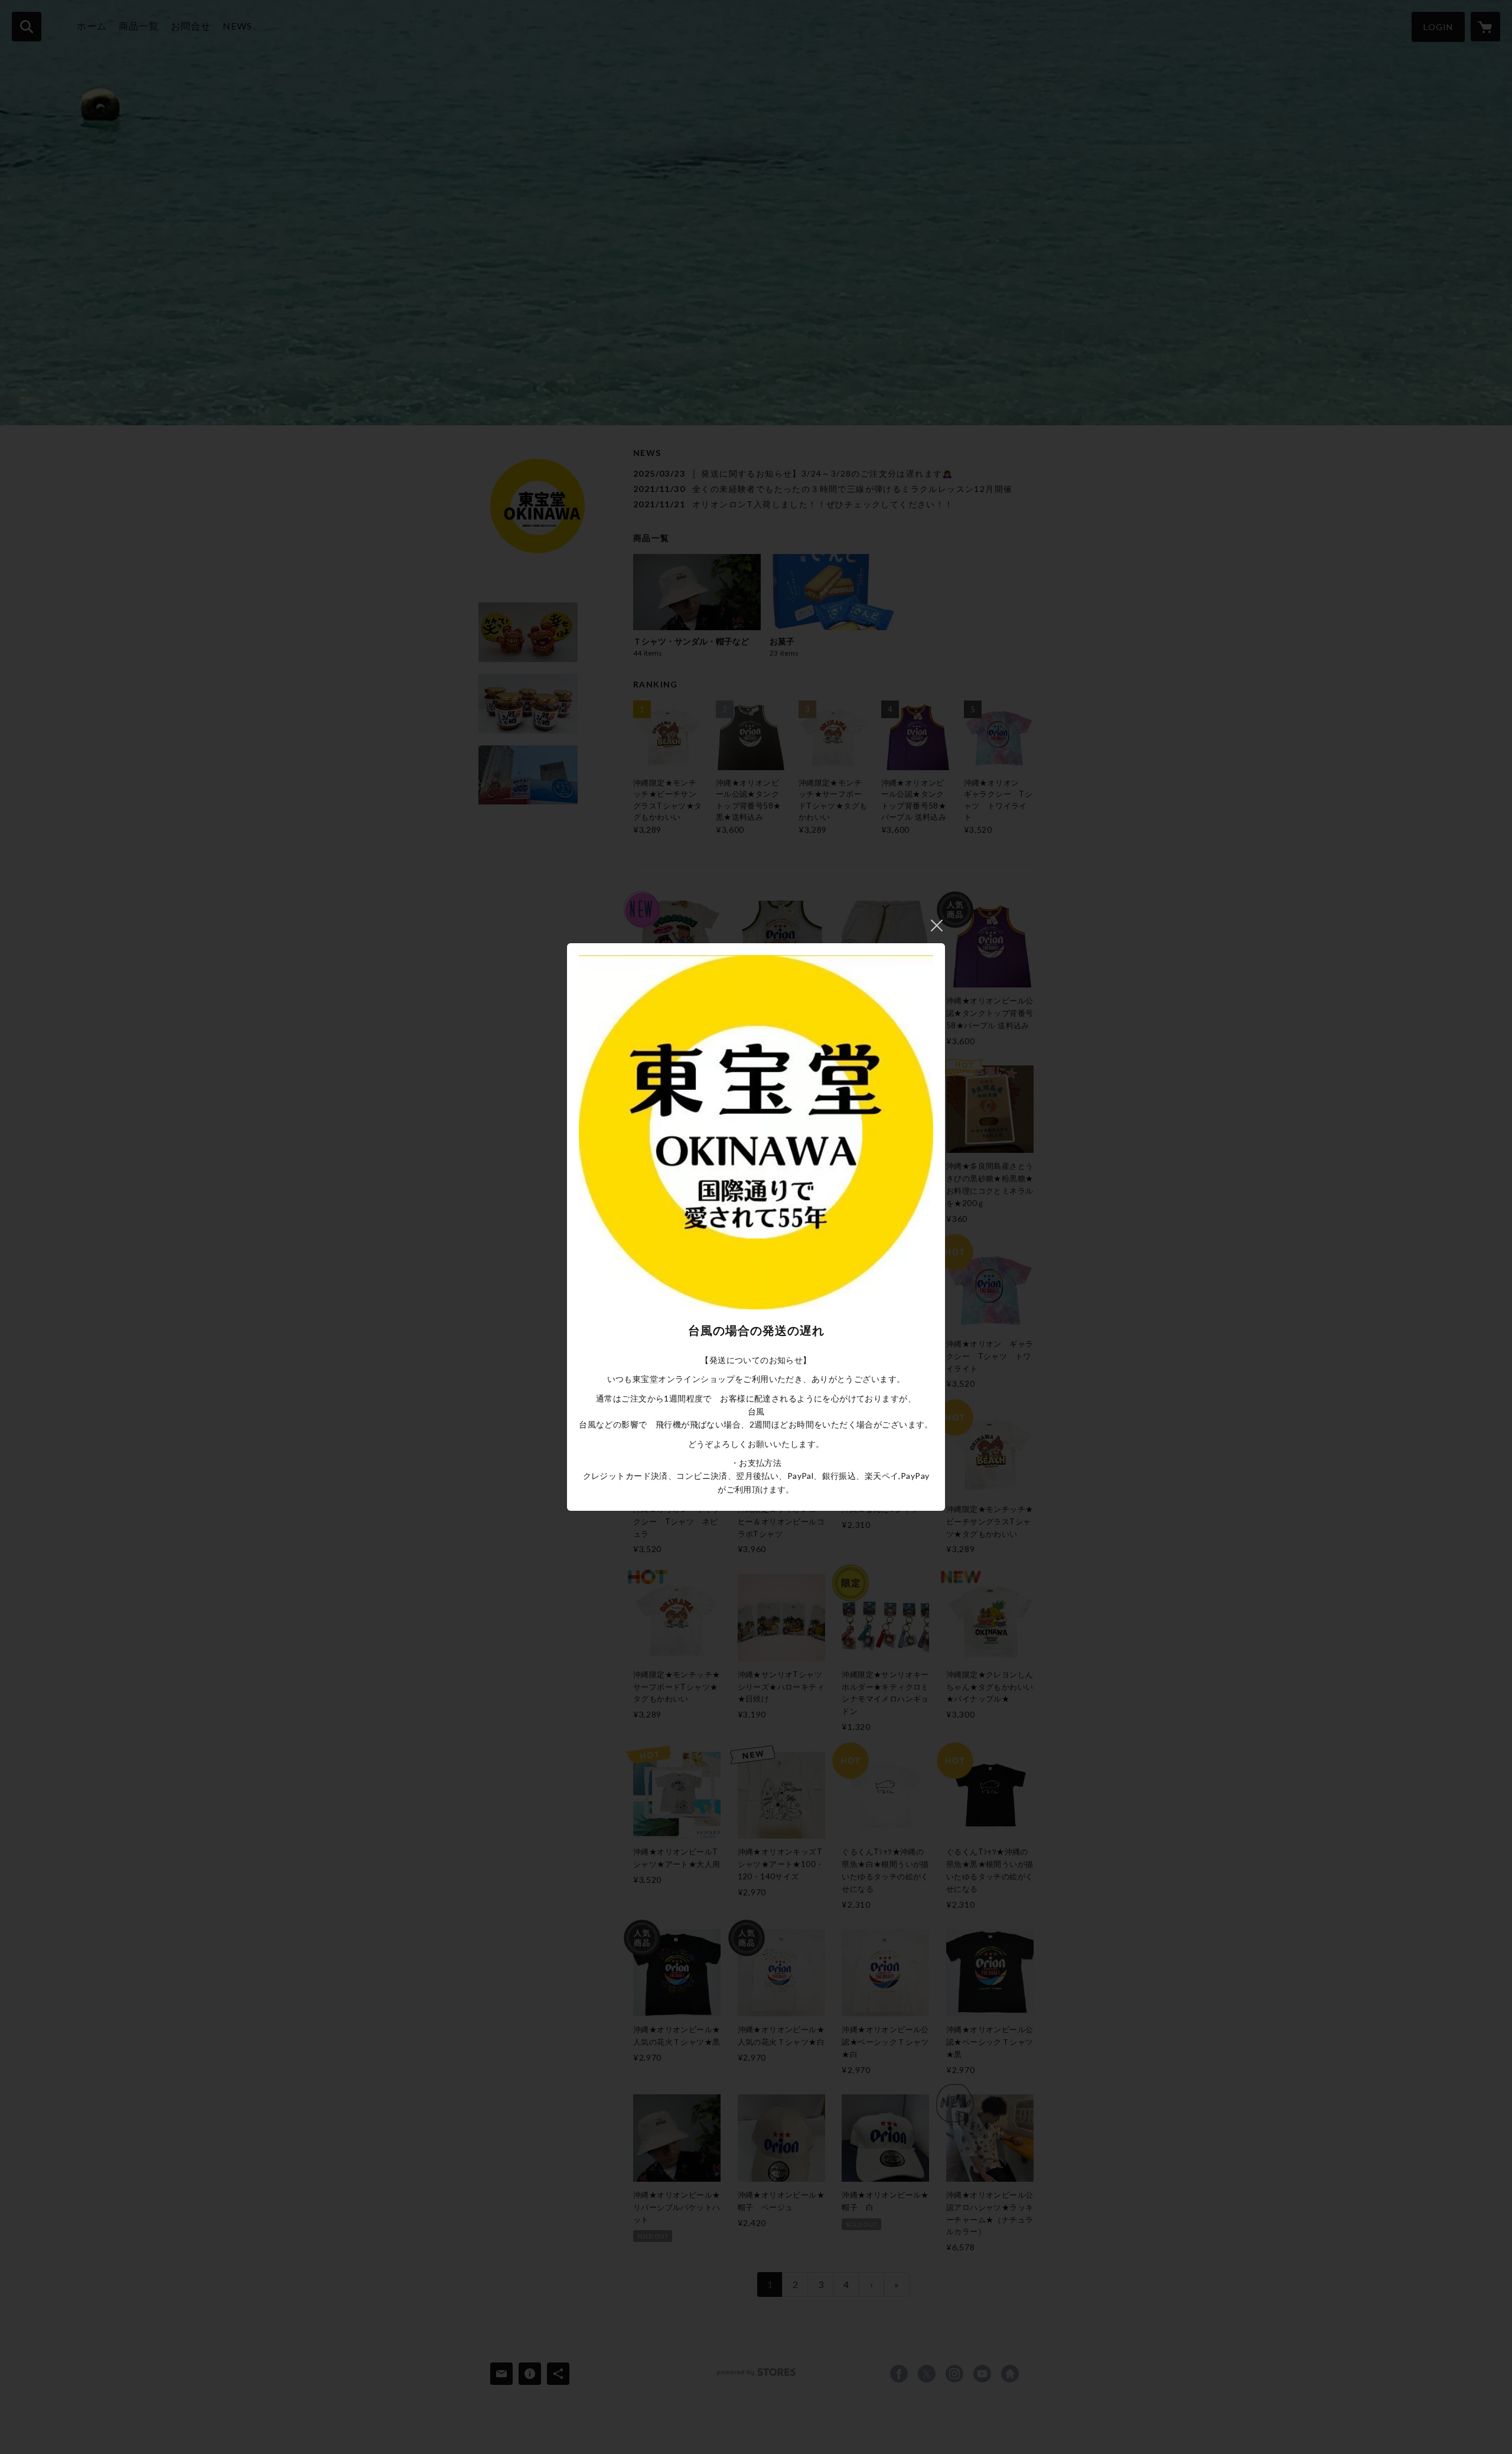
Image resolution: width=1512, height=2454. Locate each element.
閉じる (937, 925)
